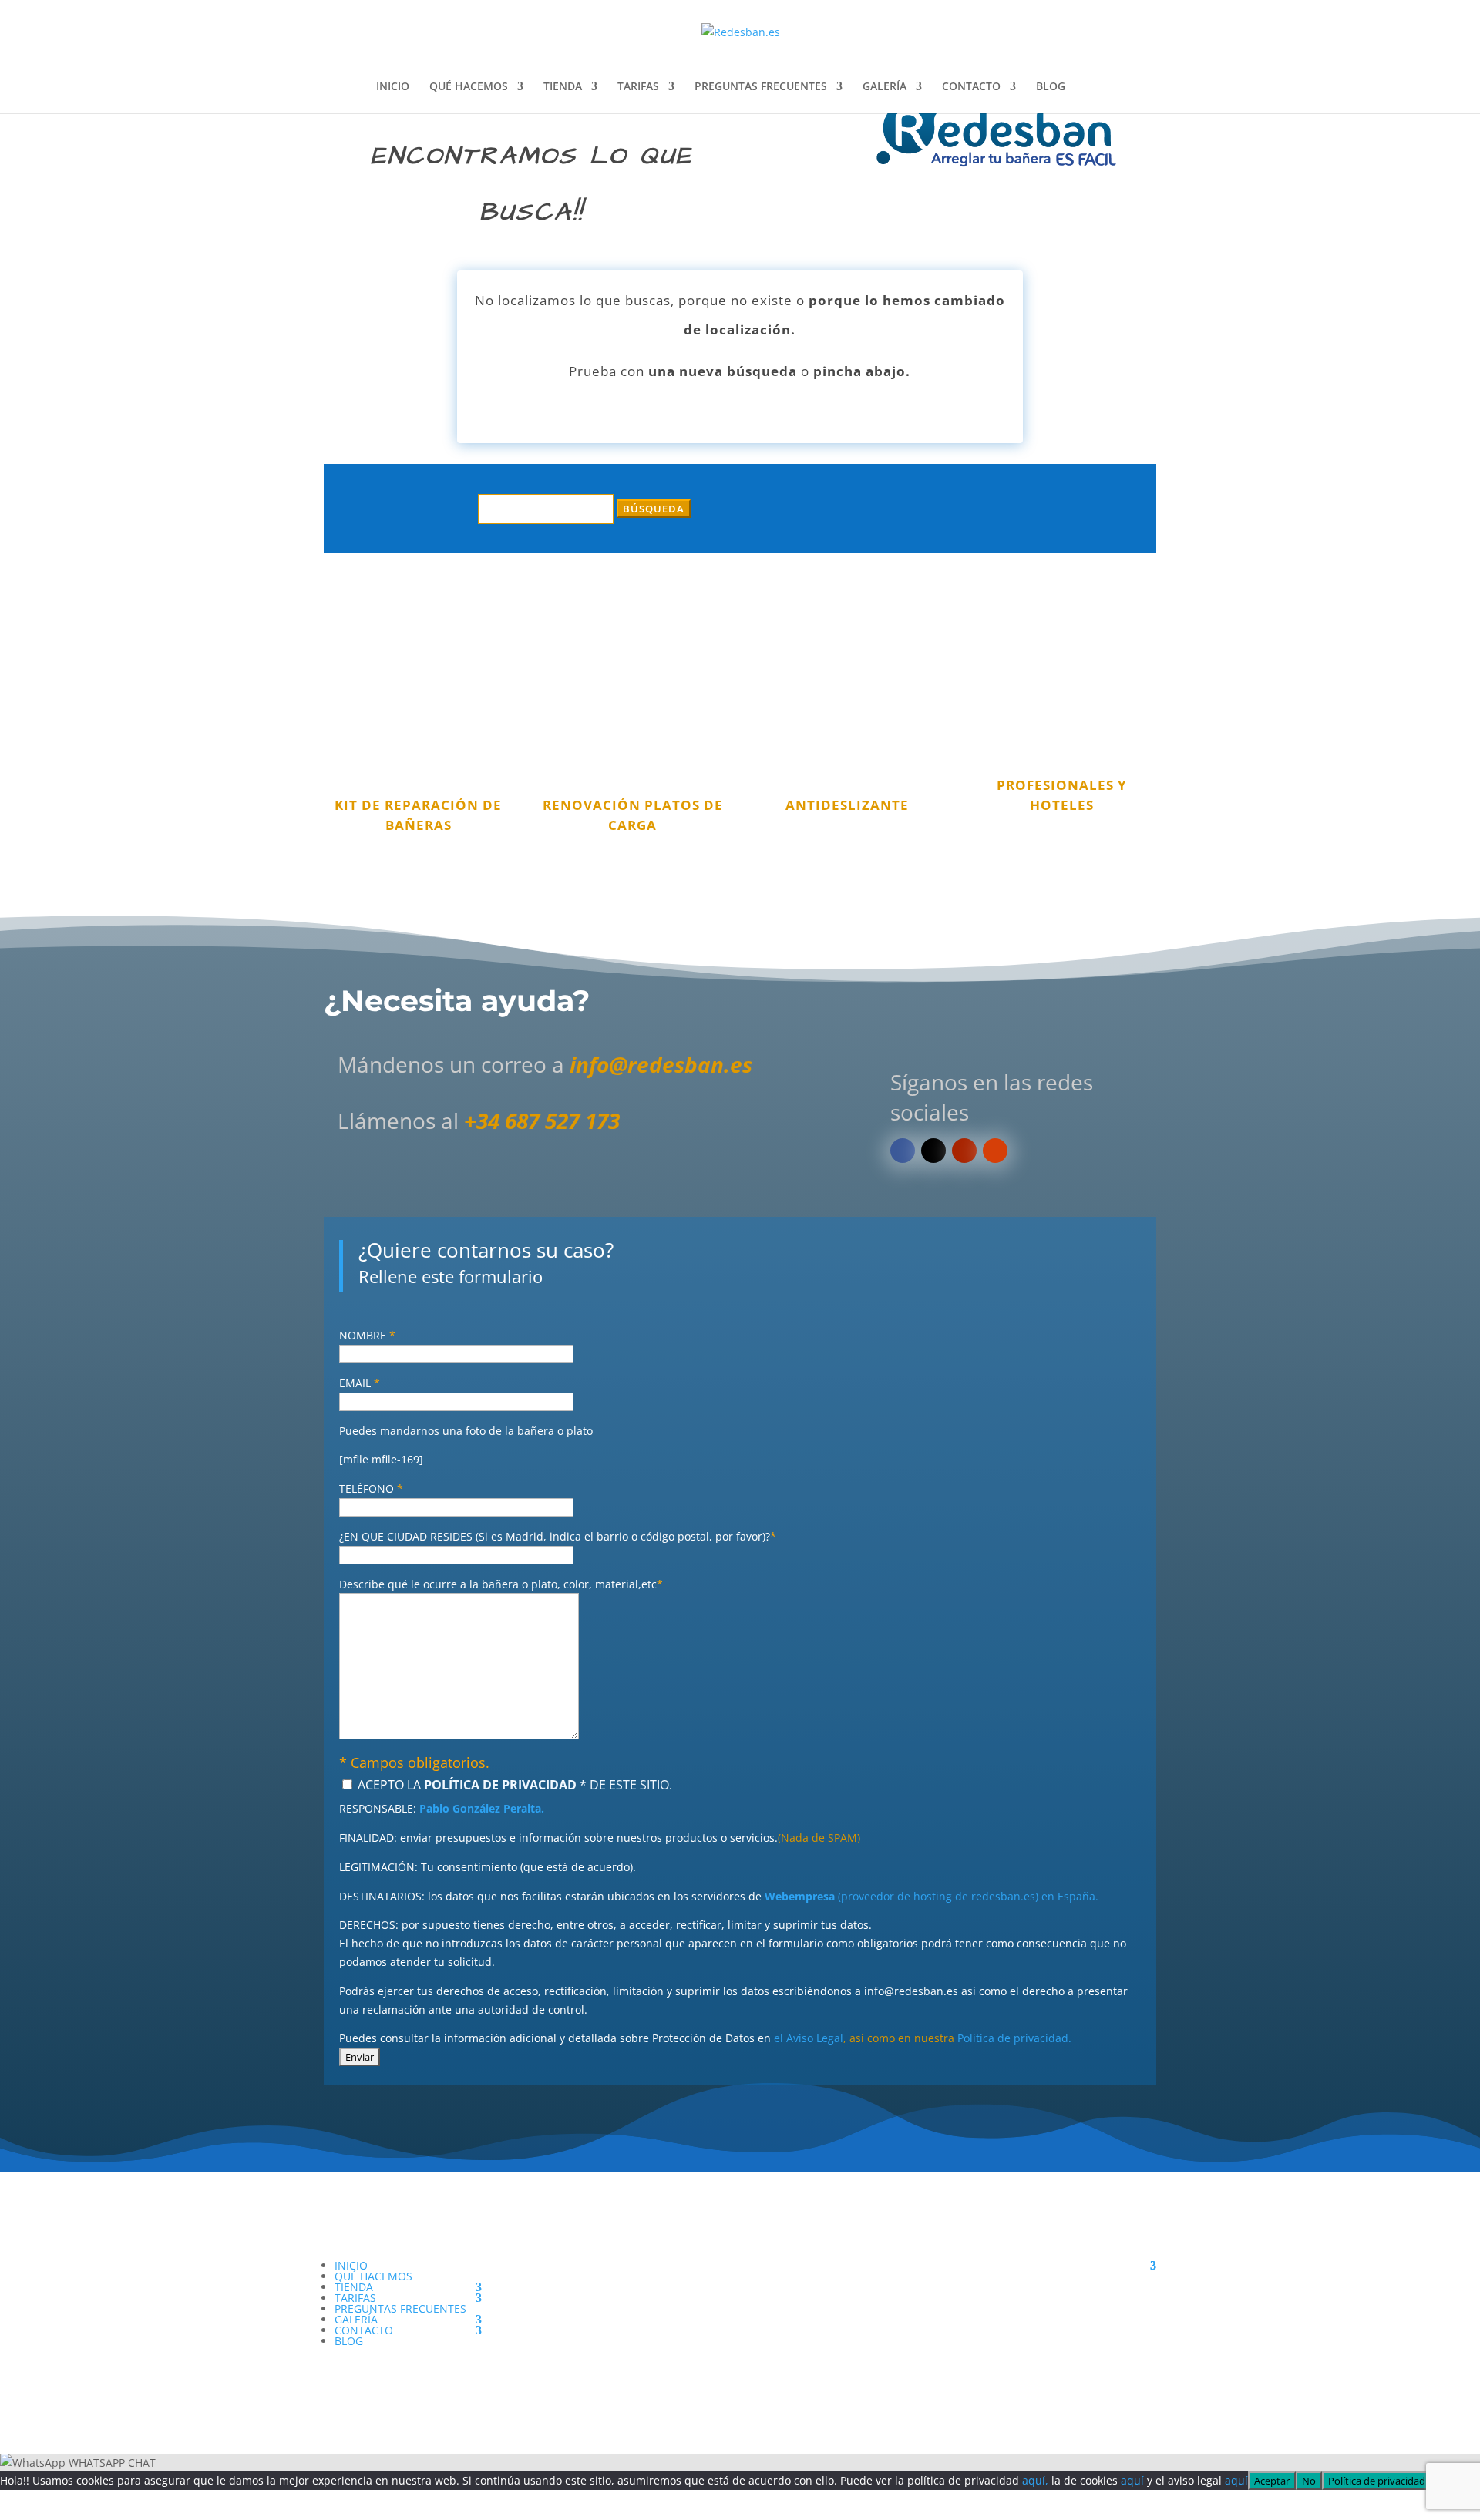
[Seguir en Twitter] (933, 1151)
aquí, (1035, 2480)
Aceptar (1272, 2481)
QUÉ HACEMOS (469, 87)
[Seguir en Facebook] (903, 1151)
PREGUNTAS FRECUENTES (761, 87)
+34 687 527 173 (542, 1121)
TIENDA (563, 87)
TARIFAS (638, 87)
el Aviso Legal (809, 2038)
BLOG (1051, 87)
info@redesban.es (661, 1064)
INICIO (393, 87)
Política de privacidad (1377, 2481)
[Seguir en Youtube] (964, 1151)
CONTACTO (971, 87)
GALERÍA (885, 87)
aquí (1132, 2480)
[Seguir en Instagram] (995, 1151)
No (1309, 2481)
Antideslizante (847, 805)
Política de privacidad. (1014, 2038)
